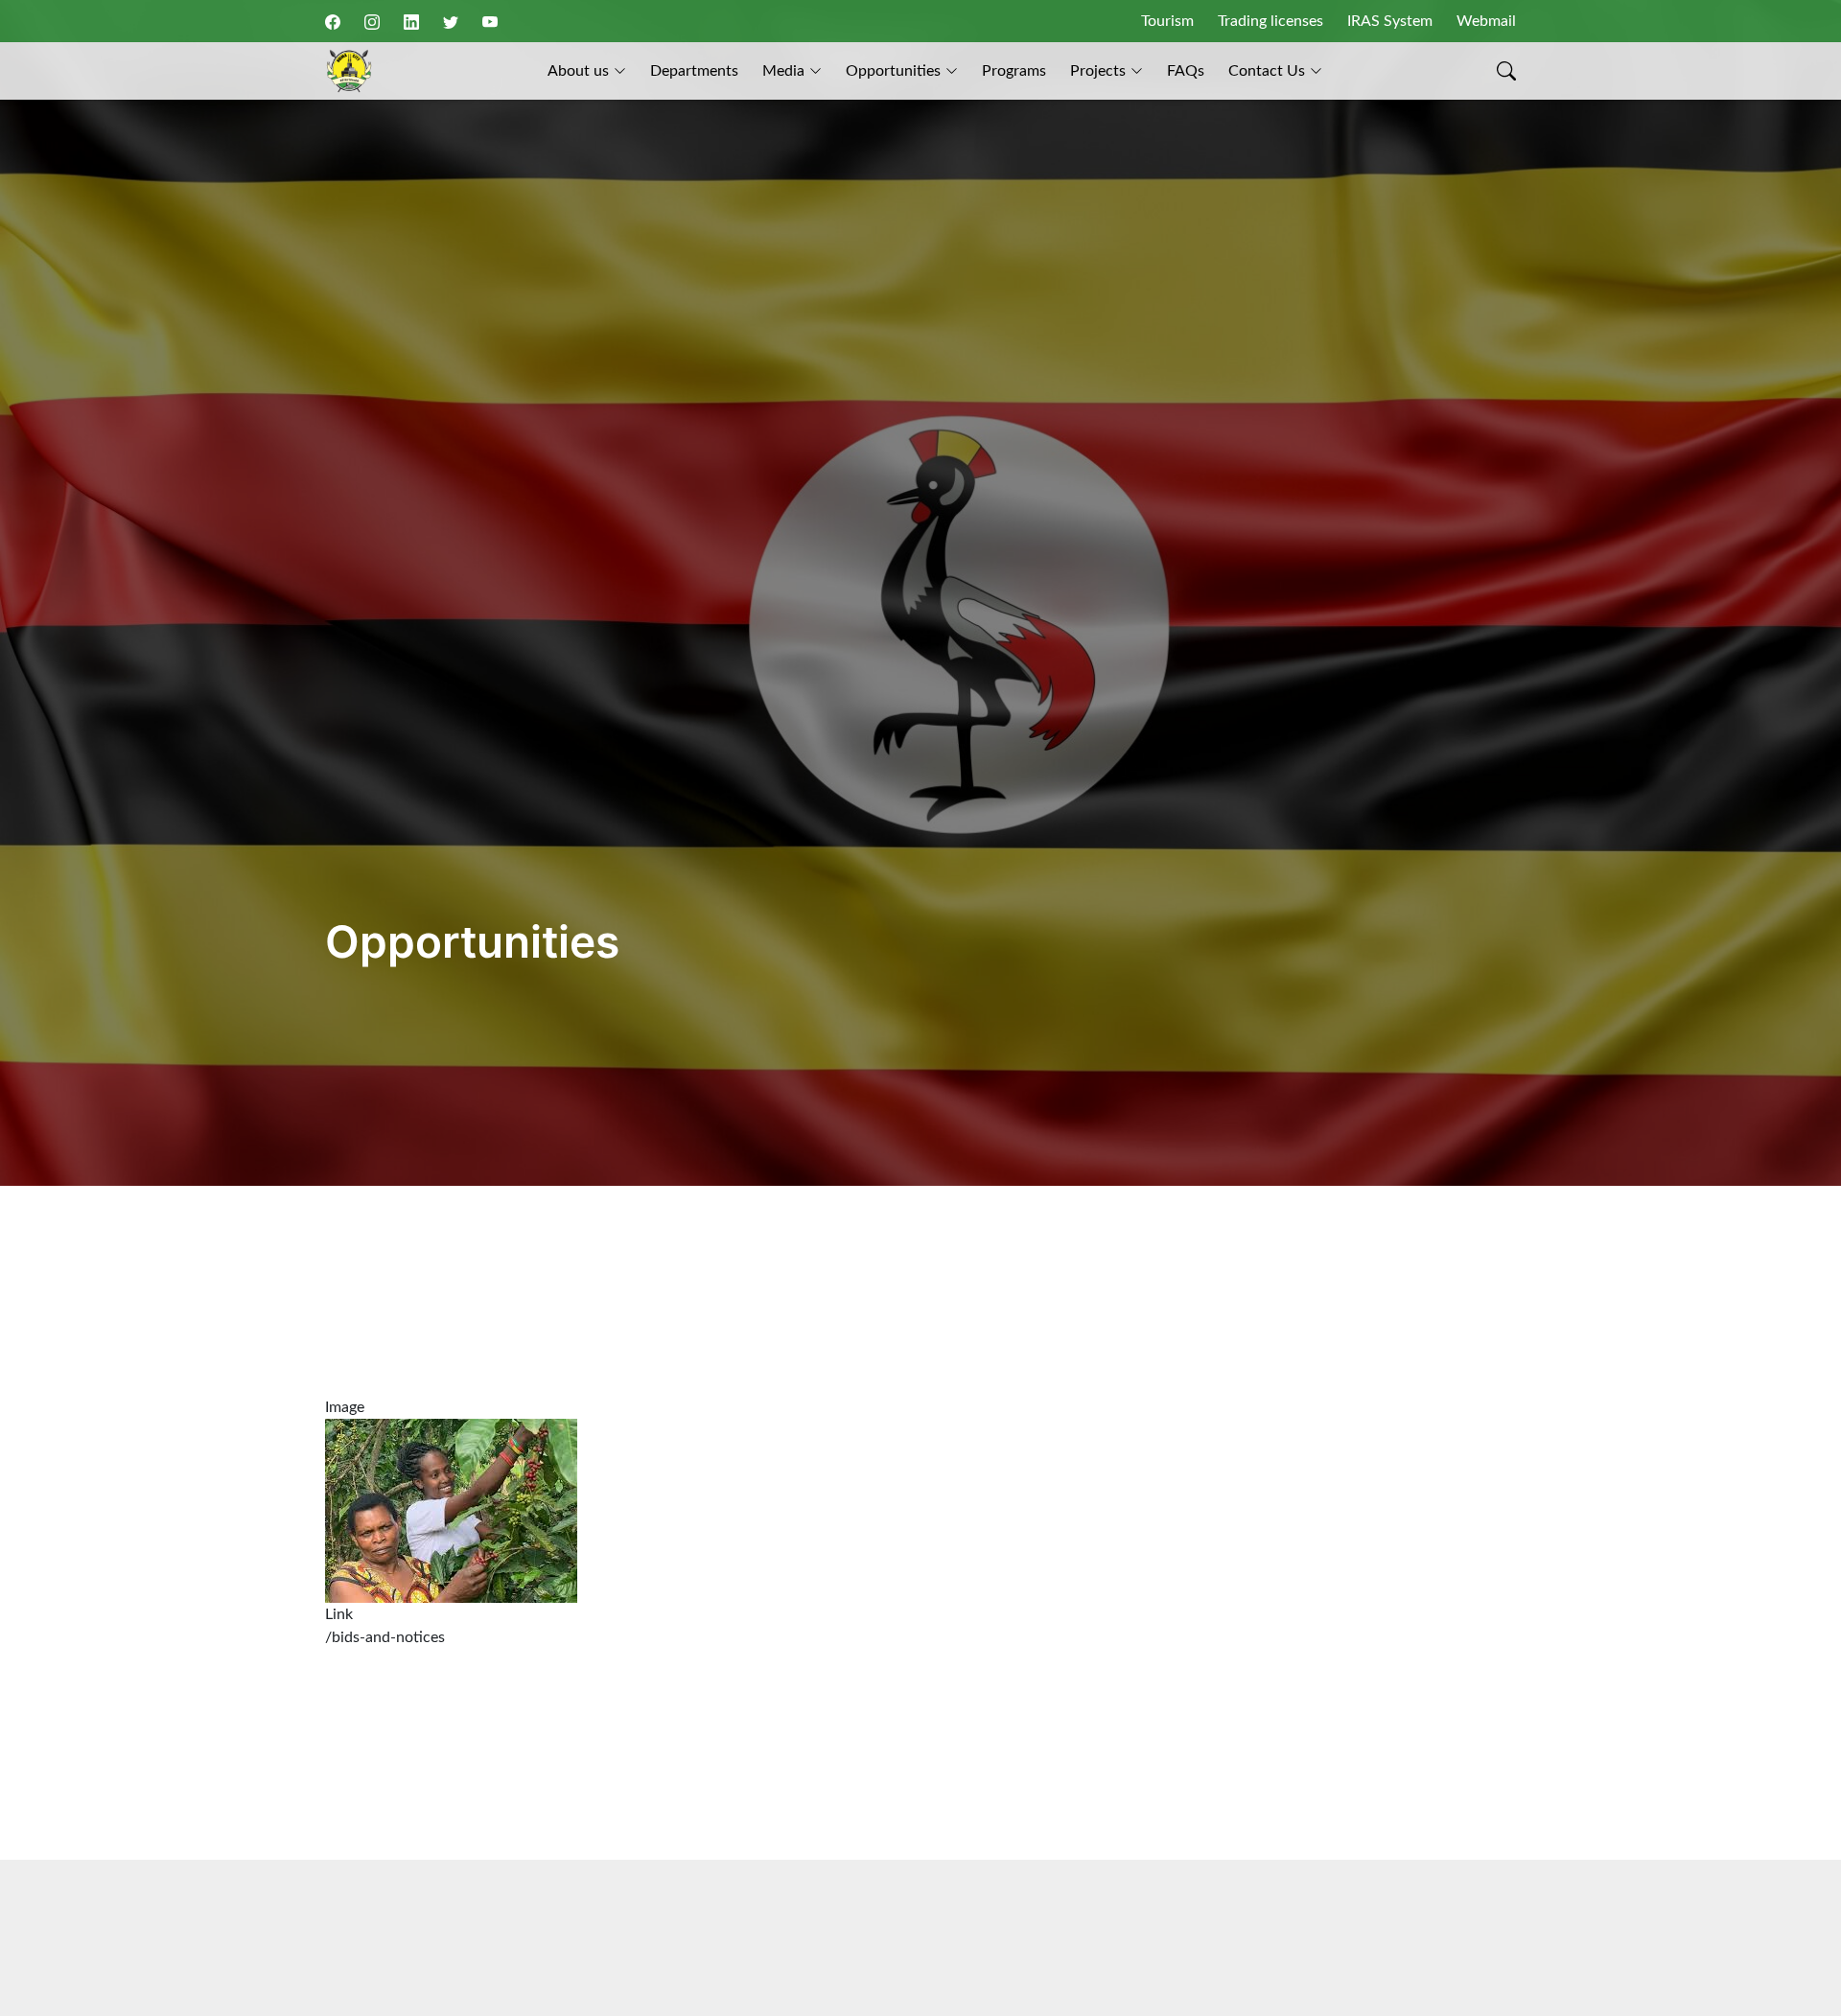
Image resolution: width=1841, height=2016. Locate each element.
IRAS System (1390, 21)
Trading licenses (1270, 21)
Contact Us (1267, 71)
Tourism (1167, 21)
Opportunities (893, 71)
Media (783, 71)
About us (578, 71)
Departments (694, 71)
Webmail (1486, 21)
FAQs (1186, 71)
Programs (1014, 71)
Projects (1098, 71)
